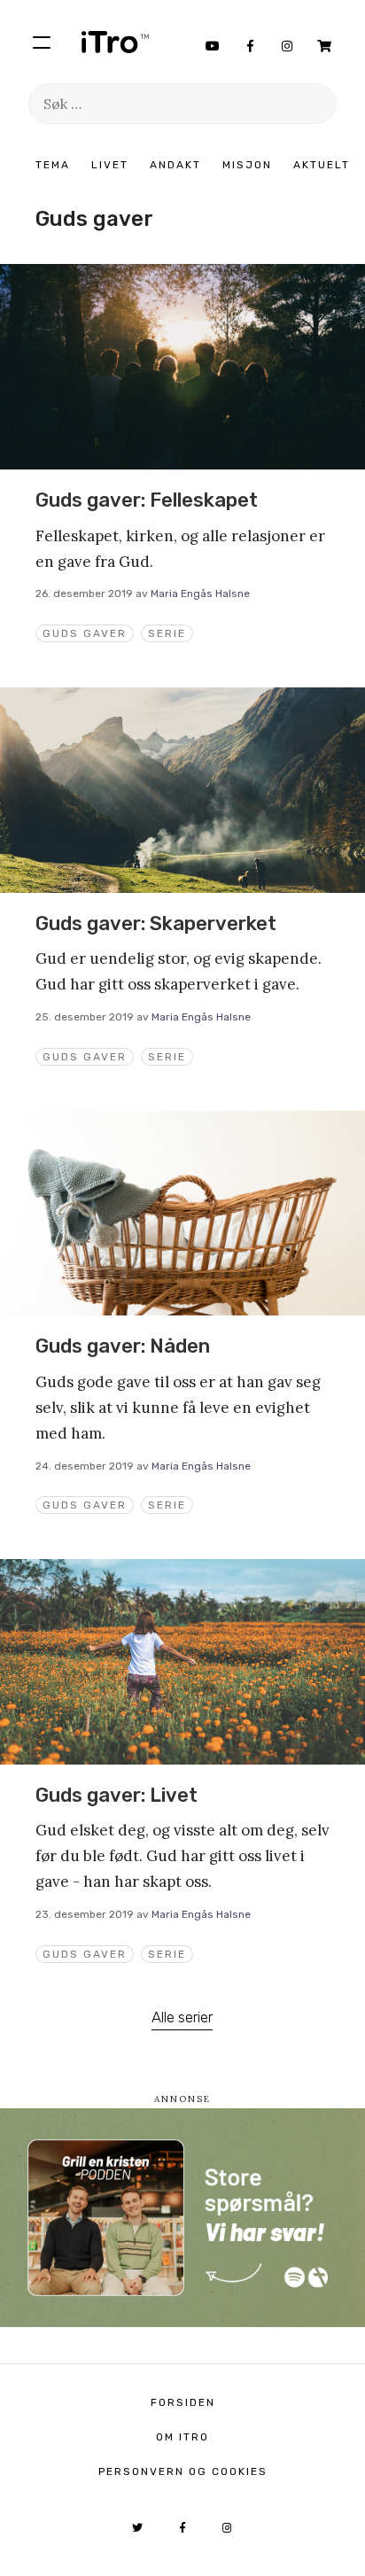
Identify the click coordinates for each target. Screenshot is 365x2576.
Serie (167, 633)
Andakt (175, 165)
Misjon (247, 165)
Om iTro (182, 2437)
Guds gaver (85, 633)
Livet (110, 165)
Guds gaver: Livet (116, 1795)
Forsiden (183, 2402)
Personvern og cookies (183, 2471)
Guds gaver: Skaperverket (156, 923)
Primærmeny (42, 42)
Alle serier (182, 2017)
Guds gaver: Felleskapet (147, 500)
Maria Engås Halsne (200, 594)
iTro (115, 42)
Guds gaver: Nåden (123, 1346)
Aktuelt (322, 165)
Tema (53, 165)
